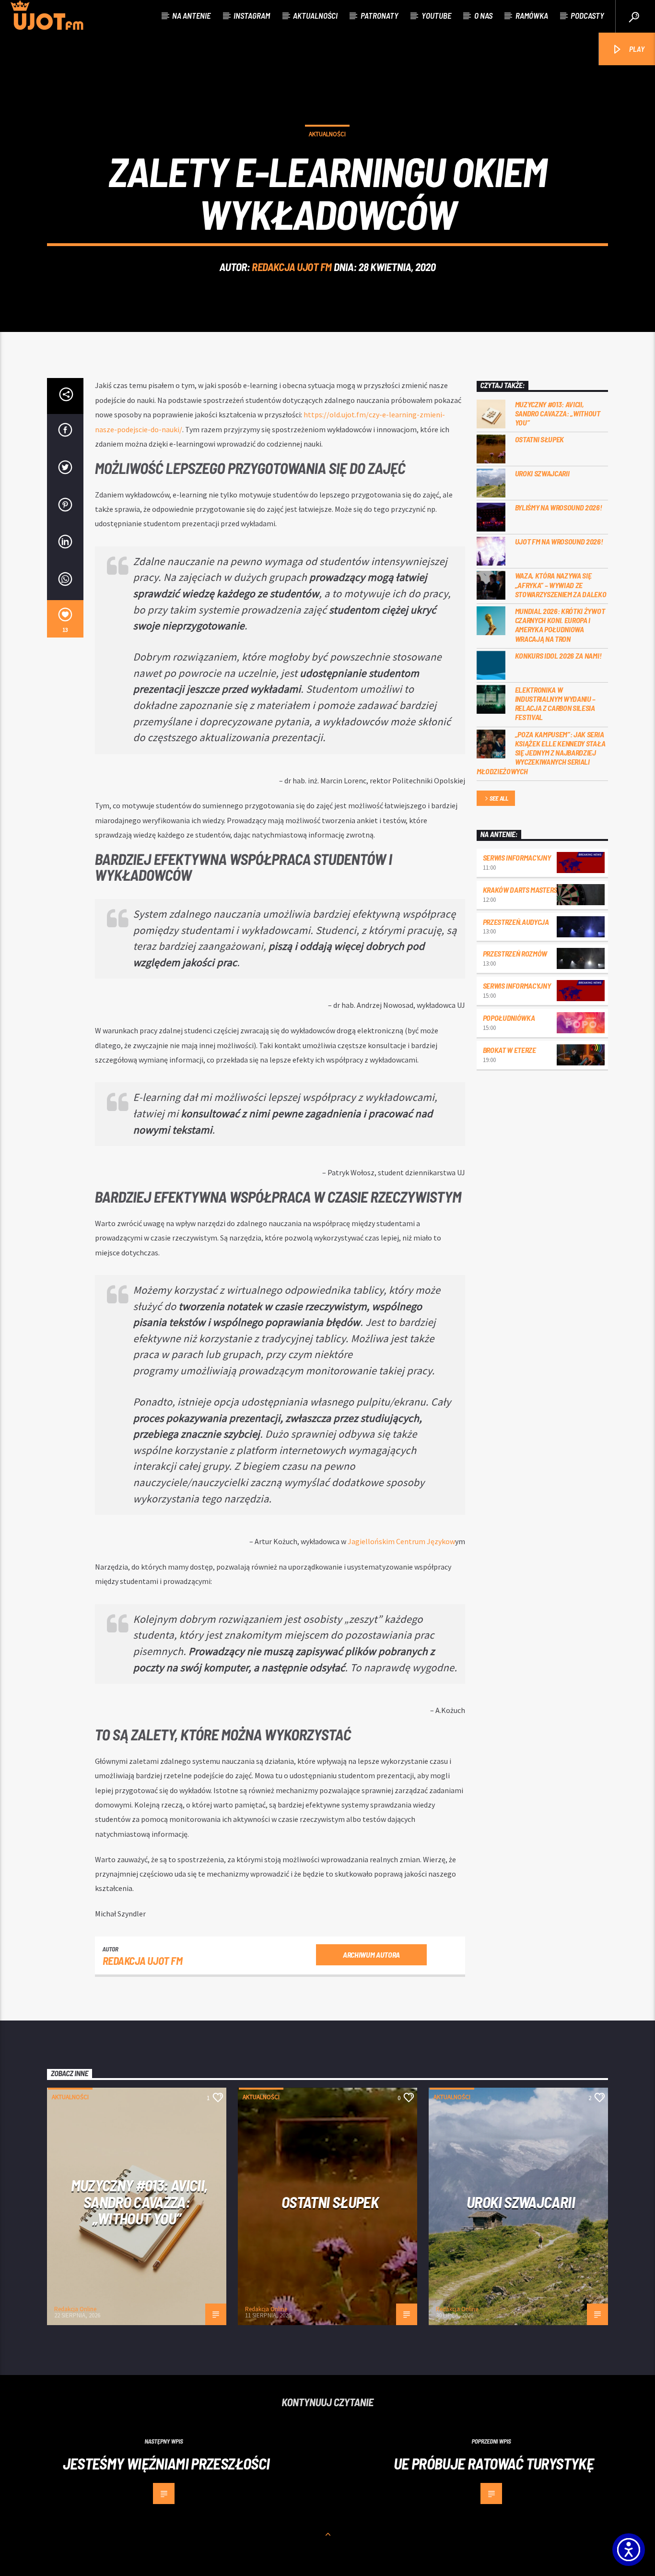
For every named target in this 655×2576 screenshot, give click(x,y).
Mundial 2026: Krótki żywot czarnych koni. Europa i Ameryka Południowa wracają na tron (560, 625)
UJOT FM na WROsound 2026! (559, 541)
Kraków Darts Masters (520, 890)
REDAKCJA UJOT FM (292, 267)
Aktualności (315, 15)
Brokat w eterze (509, 1050)
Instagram (252, 15)
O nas (483, 15)
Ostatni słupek (540, 439)
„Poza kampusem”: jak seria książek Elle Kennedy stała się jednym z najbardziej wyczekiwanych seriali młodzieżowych (541, 753)
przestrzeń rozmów (515, 953)
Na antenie (191, 15)
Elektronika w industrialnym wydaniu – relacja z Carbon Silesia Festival (556, 703)
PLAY (636, 49)
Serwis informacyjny (517, 857)
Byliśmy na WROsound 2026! (559, 507)
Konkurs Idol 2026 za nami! (558, 656)
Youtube (436, 15)
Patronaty (380, 15)
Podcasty (587, 15)
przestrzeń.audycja (516, 922)
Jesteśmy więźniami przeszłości (166, 2463)
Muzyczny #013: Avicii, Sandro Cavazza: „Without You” (558, 413)
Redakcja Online (75, 2309)
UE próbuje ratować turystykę (494, 2463)
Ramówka (532, 15)
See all (499, 798)
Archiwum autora (371, 1955)
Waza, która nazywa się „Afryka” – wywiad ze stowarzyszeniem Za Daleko (561, 585)
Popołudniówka (509, 1018)
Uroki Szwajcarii (542, 473)
